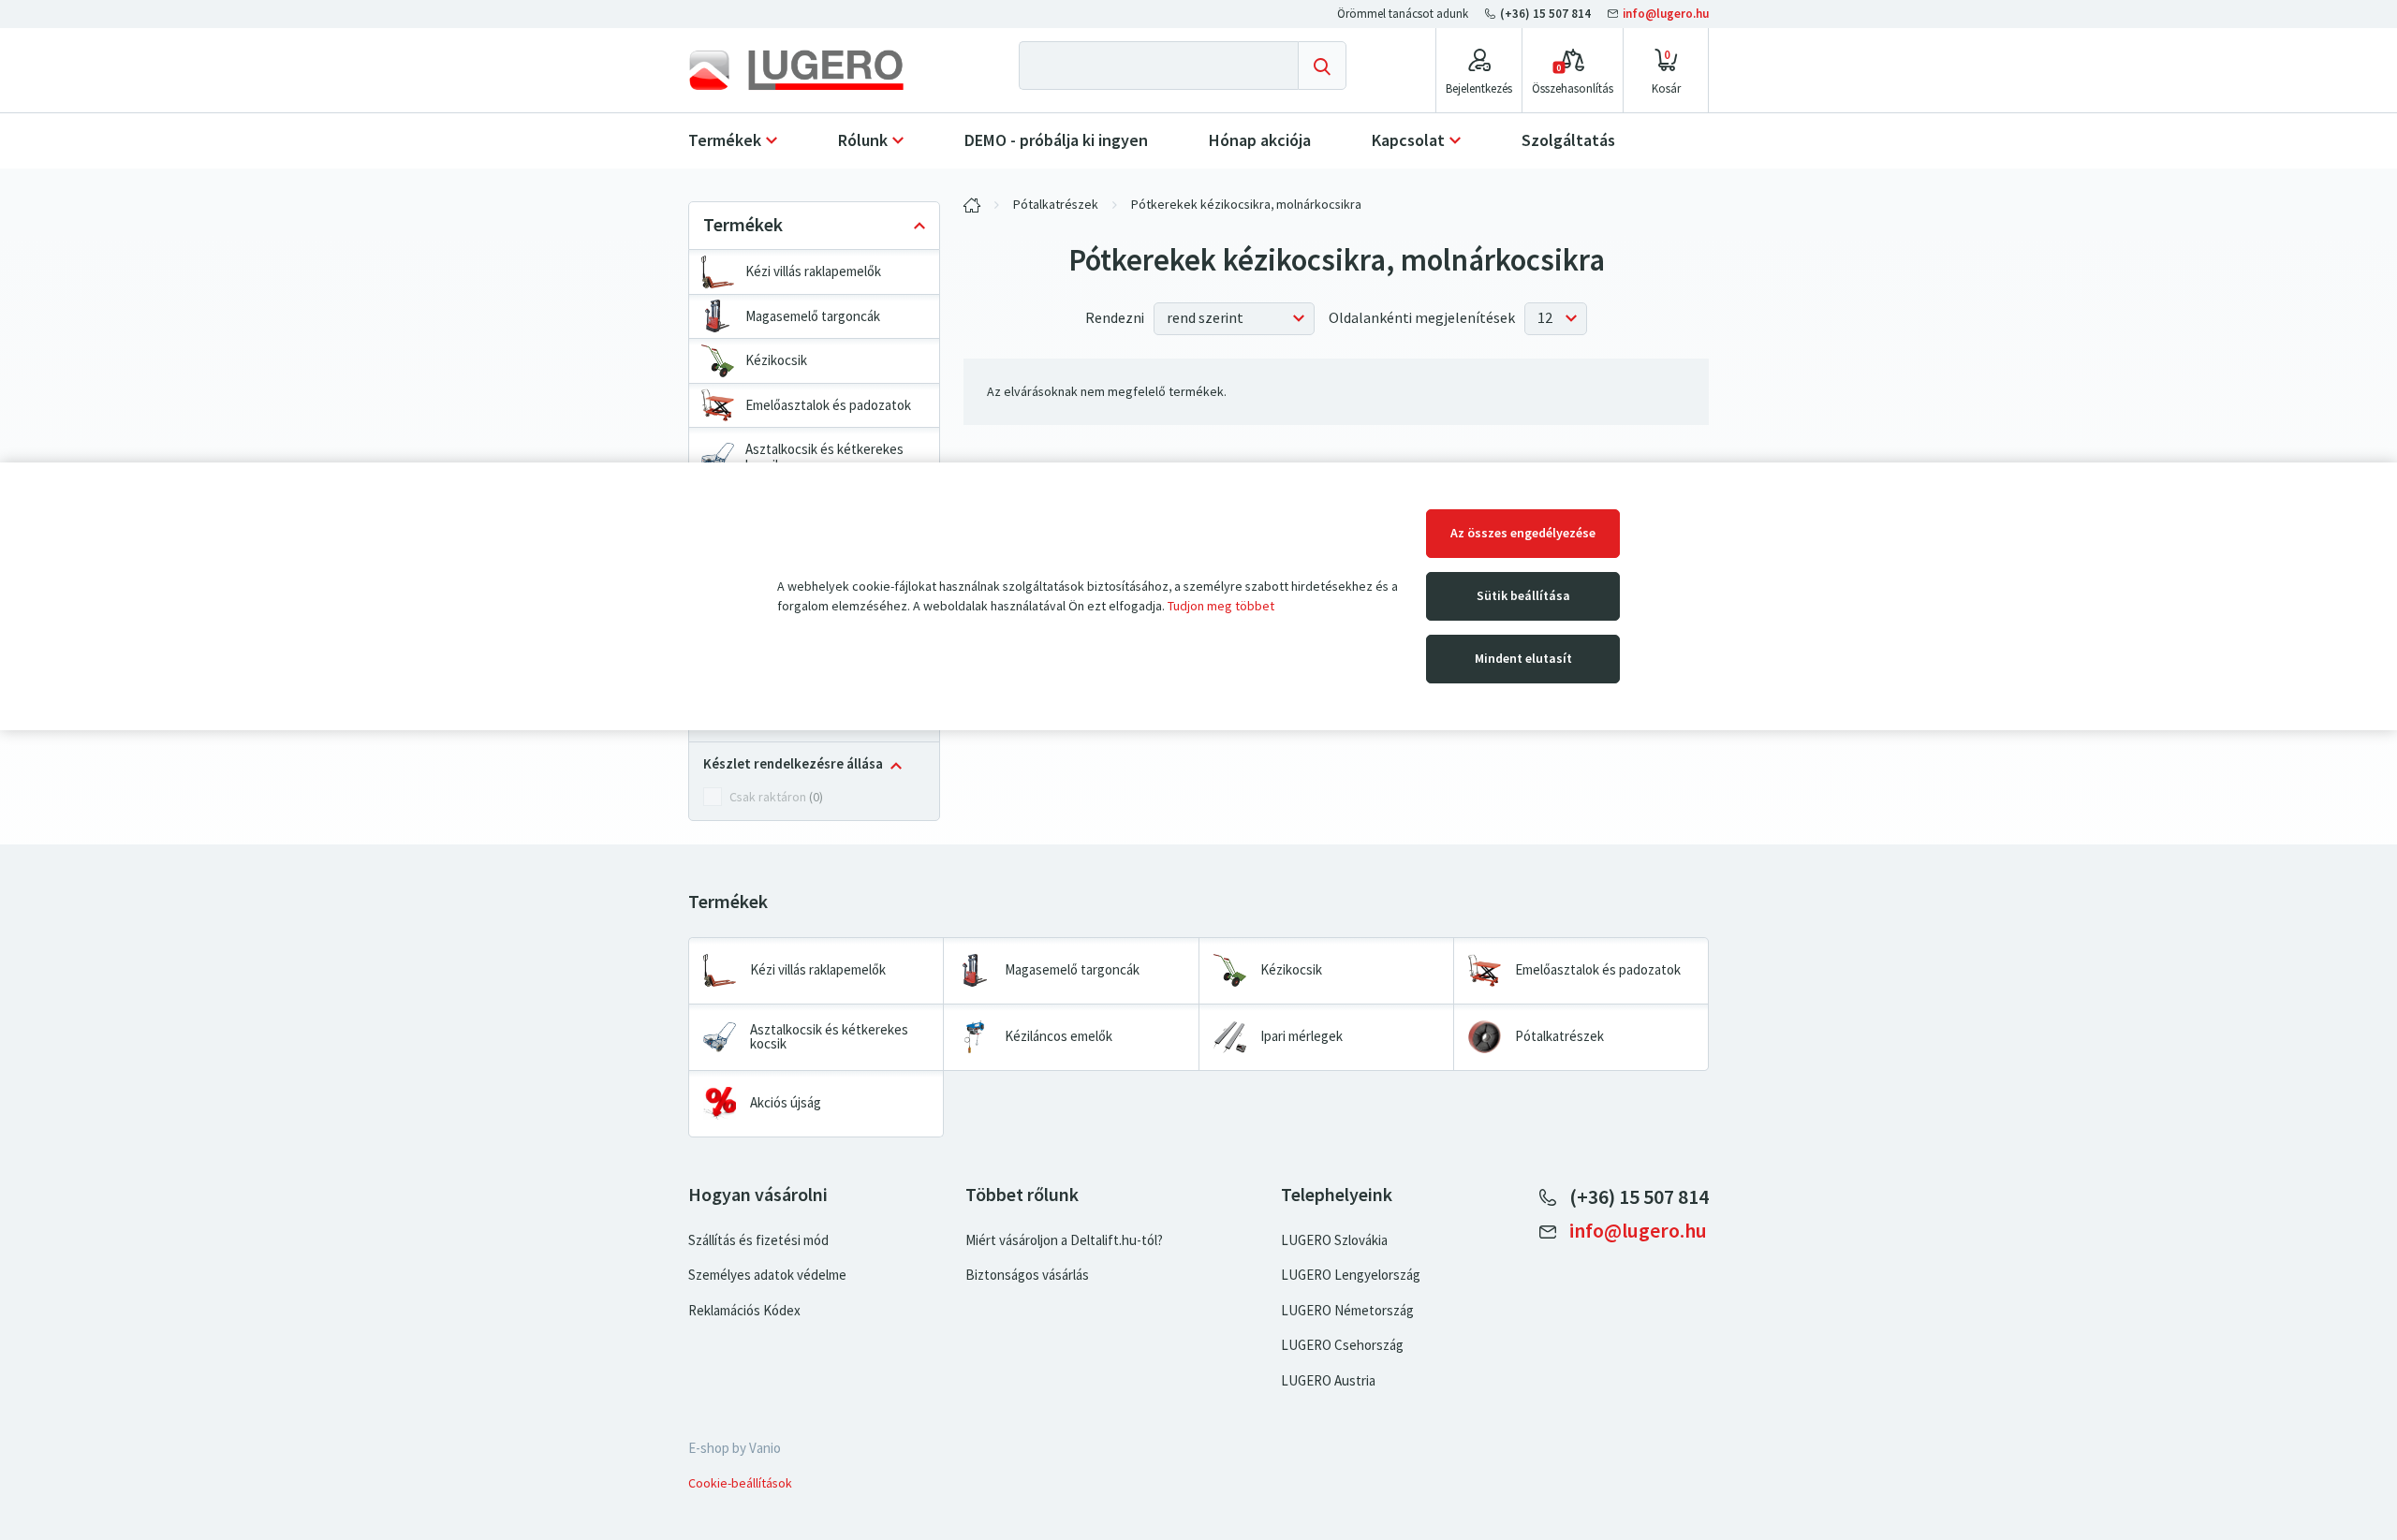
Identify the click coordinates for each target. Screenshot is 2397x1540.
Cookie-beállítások (740, 1483)
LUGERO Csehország (1342, 1345)
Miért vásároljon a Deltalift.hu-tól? (1064, 1240)
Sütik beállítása (1523, 596)
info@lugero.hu (1664, 14)
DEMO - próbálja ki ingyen (1056, 140)
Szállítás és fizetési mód (758, 1240)
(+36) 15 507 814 (1545, 14)
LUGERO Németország (1347, 1311)
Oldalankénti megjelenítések (1422, 318)
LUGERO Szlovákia (1334, 1240)
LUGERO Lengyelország (1351, 1275)
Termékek (725, 140)
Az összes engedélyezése (1523, 533)
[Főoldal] (809, 70)
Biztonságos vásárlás (1027, 1275)
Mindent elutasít (1523, 659)
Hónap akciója (1260, 140)
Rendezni (1115, 318)
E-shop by (735, 1448)
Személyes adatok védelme (767, 1275)
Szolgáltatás (1568, 140)
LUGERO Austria (1328, 1381)
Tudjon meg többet (1221, 606)
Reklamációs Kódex (744, 1311)
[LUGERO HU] (972, 205)
